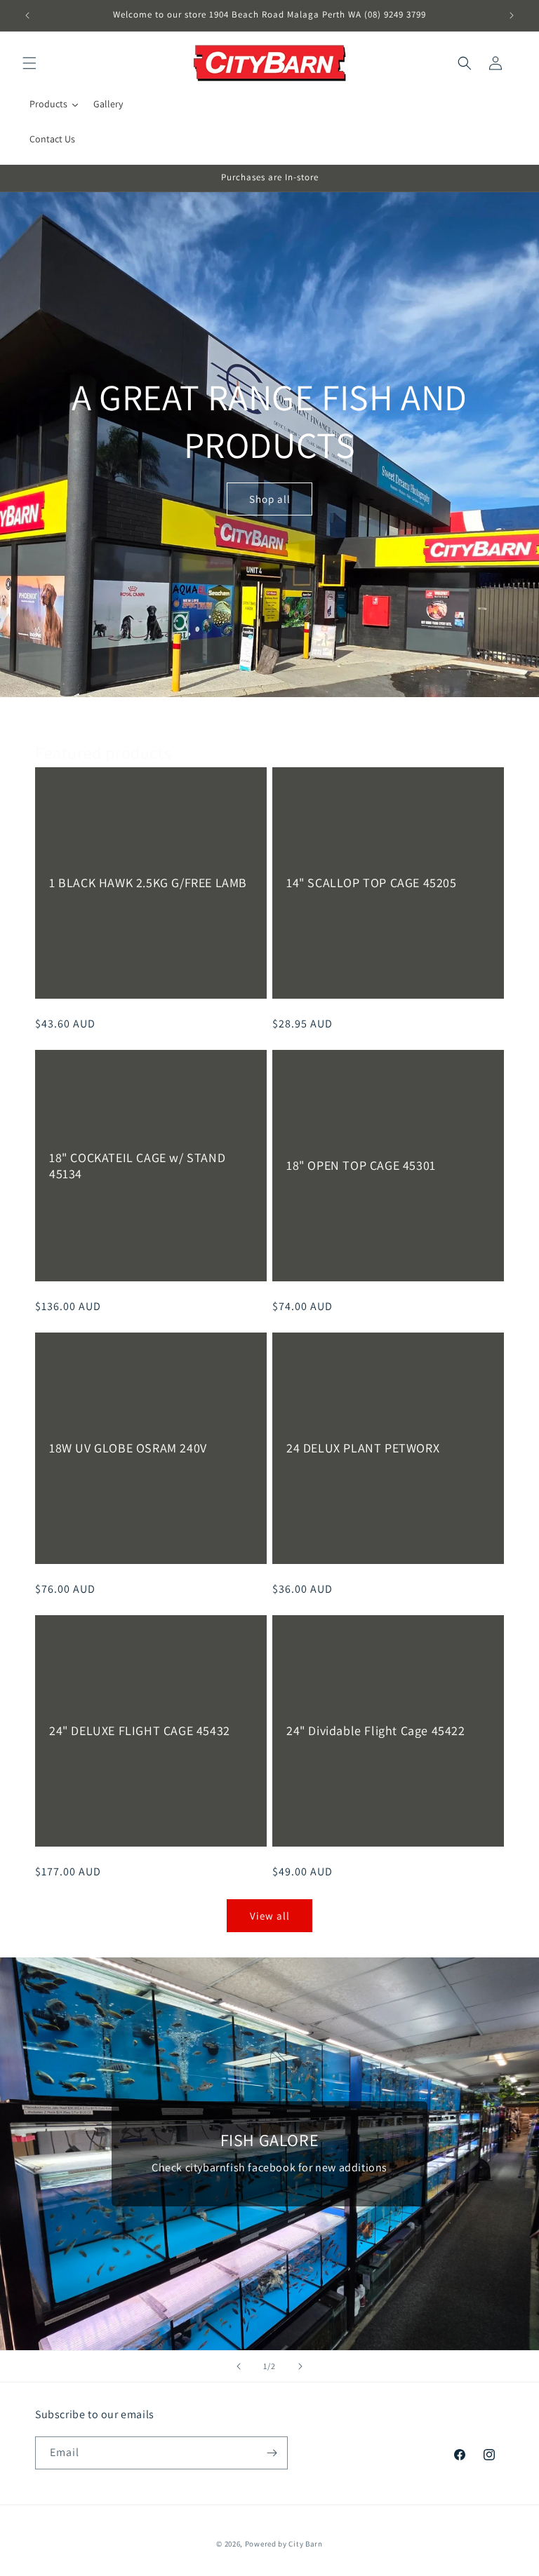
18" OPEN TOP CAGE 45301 (361, 1166)
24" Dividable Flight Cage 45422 (376, 1731)
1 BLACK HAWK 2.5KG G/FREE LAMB (148, 883)
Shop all (270, 499)
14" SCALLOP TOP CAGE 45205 (372, 883)
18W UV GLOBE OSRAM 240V (128, 1449)
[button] (29, 63)
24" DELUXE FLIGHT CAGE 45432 (140, 1731)
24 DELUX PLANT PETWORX (363, 1449)
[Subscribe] (272, 2453)
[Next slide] (300, 2366)
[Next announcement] (512, 15)
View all (270, 1916)
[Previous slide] (239, 2366)
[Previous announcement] (27, 15)
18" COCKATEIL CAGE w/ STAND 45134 (137, 1166)
